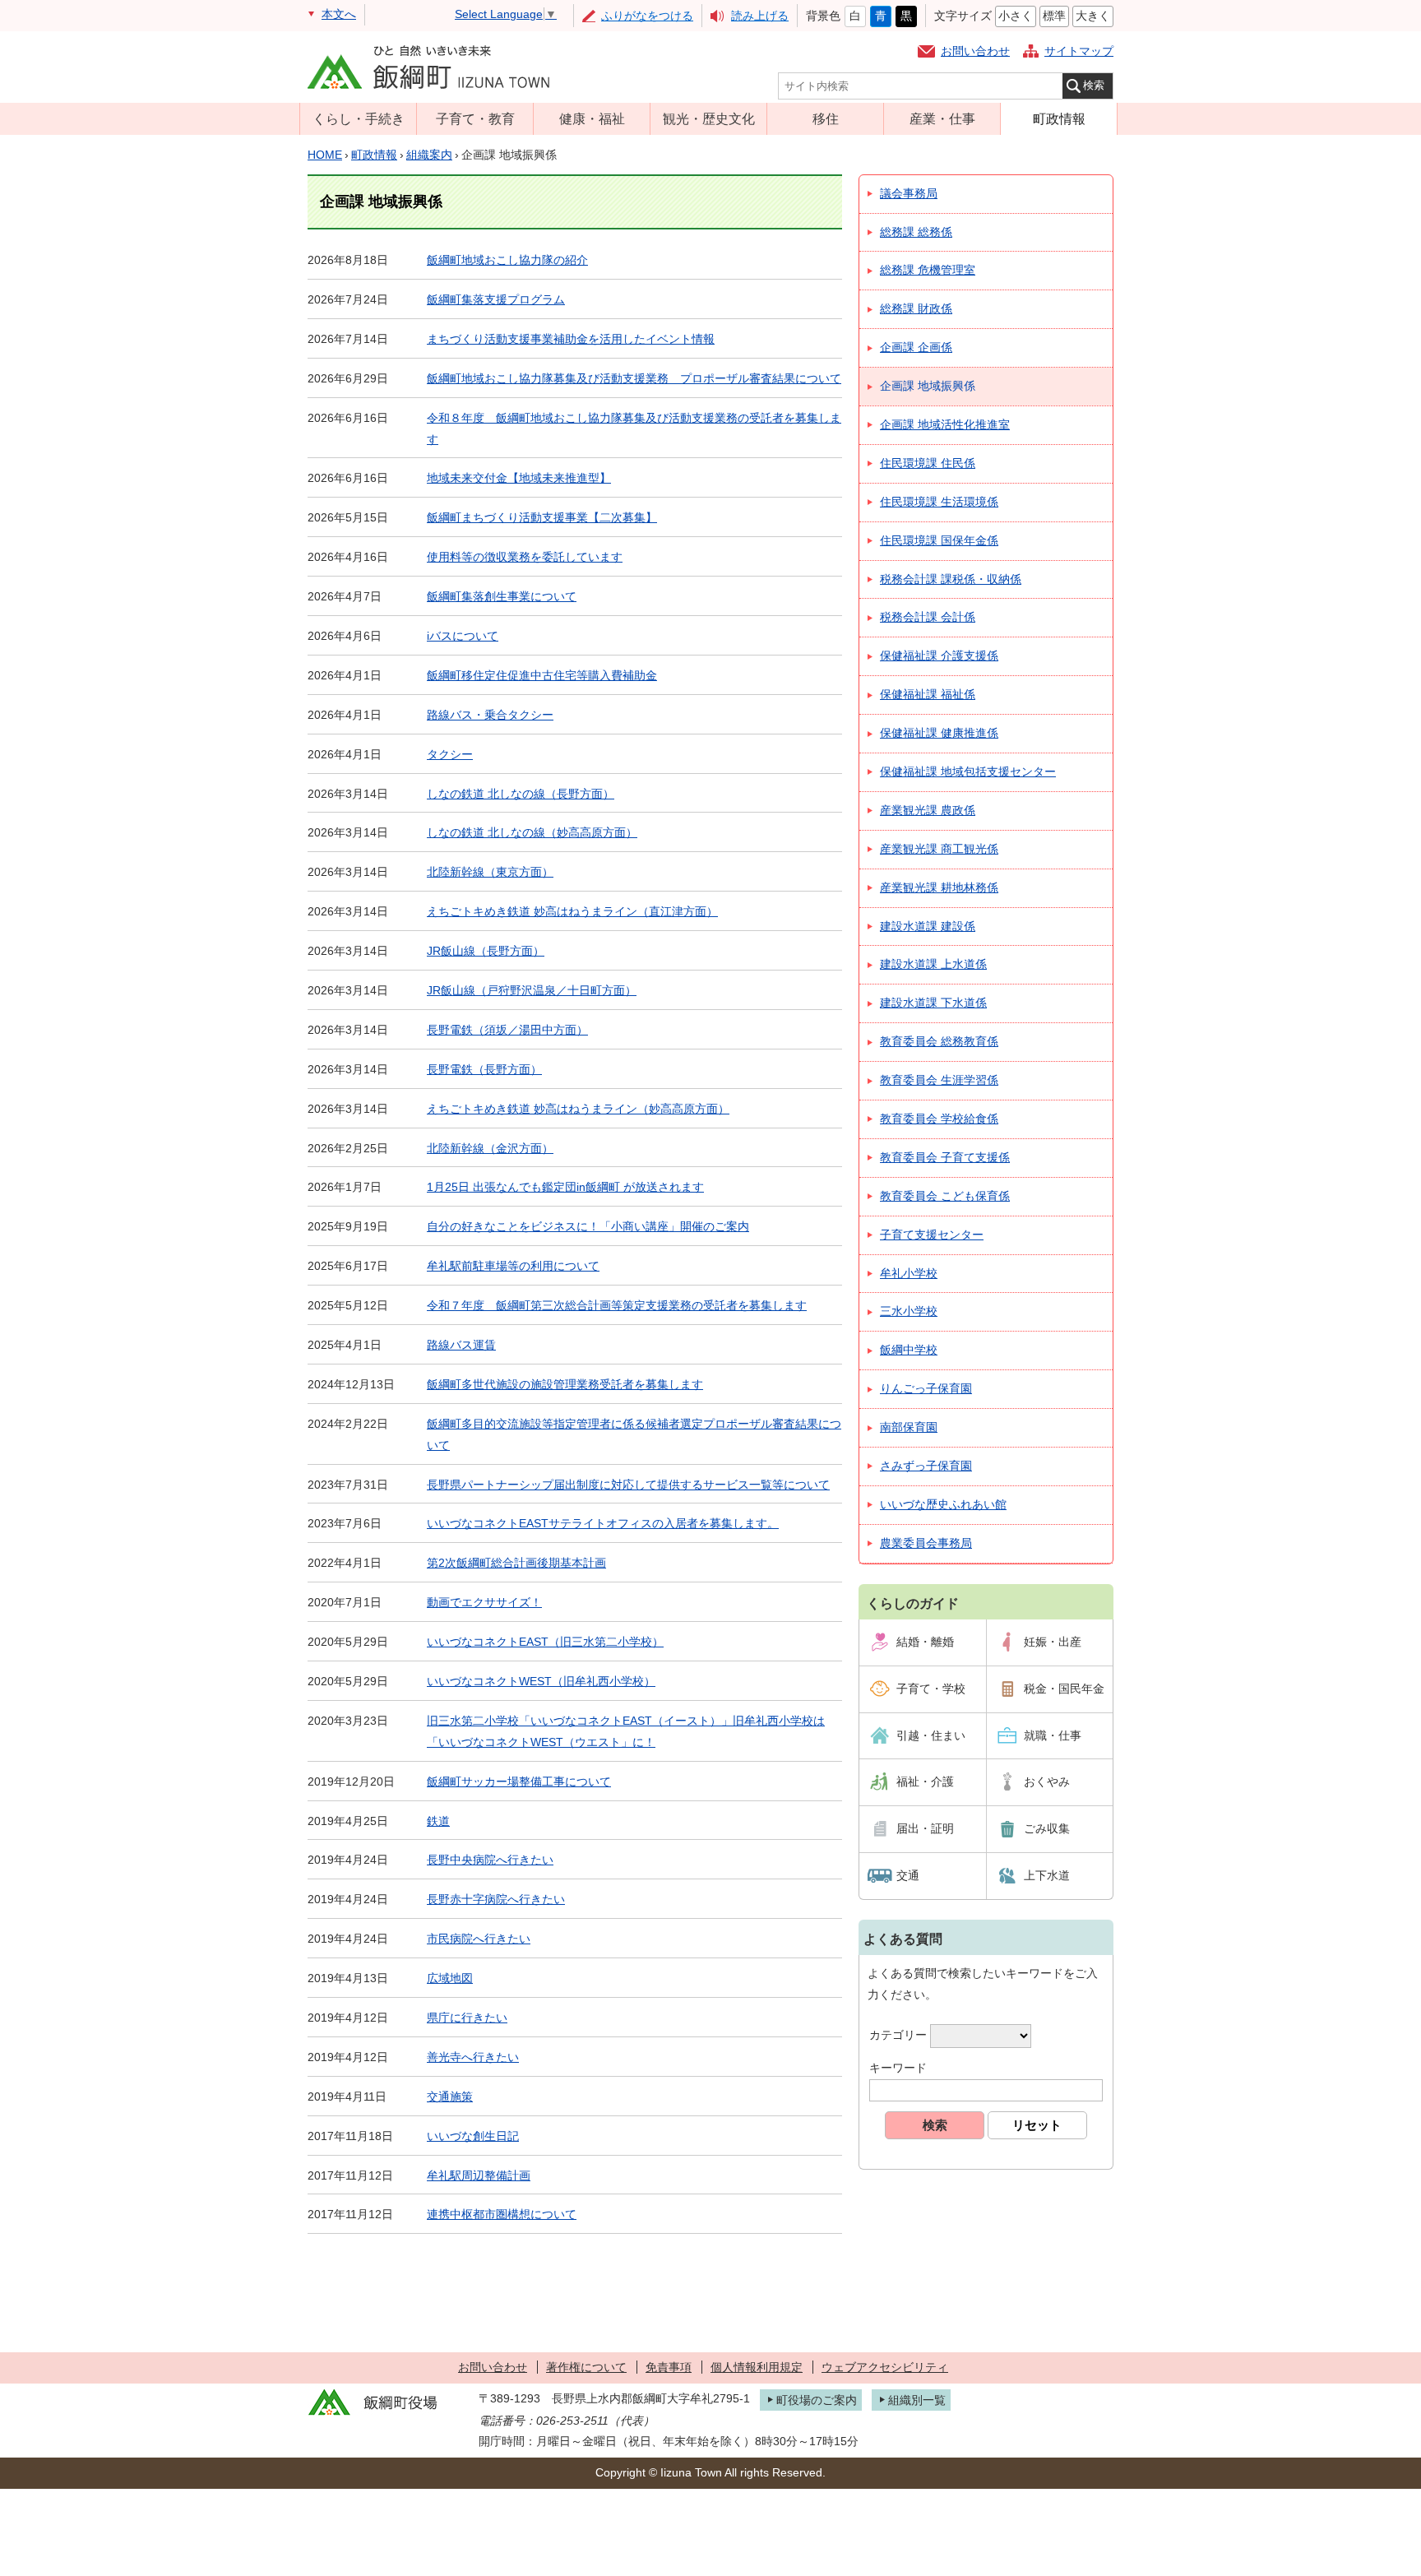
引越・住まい (931, 1735)
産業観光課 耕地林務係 (939, 887)
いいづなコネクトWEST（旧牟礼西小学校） (541, 1681)
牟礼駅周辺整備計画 (479, 2175)
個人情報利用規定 (757, 2367)
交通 (908, 1875)
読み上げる (760, 16)
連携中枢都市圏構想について (502, 2214)
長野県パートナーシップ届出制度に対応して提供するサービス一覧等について (628, 1485)
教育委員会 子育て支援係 (945, 1157)
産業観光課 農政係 (928, 810)
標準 (1054, 16)
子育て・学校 (931, 1689)
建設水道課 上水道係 (933, 964)
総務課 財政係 (916, 308)
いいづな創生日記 (473, 2136)
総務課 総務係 (916, 232)
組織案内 (429, 155)
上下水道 (1047, 1875)
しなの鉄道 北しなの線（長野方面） (521, 794)
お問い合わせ (975, 51)
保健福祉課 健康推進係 (939, 733)
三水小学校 (909, 1311)
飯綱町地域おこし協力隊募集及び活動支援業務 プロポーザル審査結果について (634, 378)
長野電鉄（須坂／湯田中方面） (507, 1030)
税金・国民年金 (1064, 1689)
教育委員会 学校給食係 (939, 1119)
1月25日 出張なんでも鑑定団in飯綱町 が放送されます (565, 1187)
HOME (325, 155)
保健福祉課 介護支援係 (939, 656)
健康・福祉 (592, 118)
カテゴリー (898, 2035)
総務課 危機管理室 (928, 270)
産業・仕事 (942, 118)
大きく (1093, 16)
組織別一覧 (917, 2400)
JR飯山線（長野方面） (486, 951)
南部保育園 (909, 1427)
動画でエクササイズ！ (484, 1602)
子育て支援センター (932, 1235)
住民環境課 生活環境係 (939, 502)
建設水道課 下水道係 (933, 1003)
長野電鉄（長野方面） (484, 1069)
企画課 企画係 (916, 347)
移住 (826, 118)
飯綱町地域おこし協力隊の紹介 (507, 260)
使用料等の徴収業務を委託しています (525, 557)
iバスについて (463, 636)
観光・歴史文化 (709, 118)
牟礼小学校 (909, 1273)
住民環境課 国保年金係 (939, 540)
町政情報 (1059, 118)
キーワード (898, 2068)
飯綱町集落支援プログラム (496, 299)
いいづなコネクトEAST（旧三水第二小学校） (545, 1642)
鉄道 (438, 1821)
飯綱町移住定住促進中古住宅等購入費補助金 (542, 675)
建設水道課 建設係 (928, 926)
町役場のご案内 (817, 2400)
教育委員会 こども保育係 (945, 1196)
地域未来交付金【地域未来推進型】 (519, 478)
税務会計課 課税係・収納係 (951, 579)
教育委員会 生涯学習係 (939, 1080)
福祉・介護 (925, 1781)
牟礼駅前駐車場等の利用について (513, 1266)
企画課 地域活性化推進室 (945, 424)
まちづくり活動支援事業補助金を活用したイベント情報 (571, 339)
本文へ (339, 14)
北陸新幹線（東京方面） (490, 872)
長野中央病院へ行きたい (490, 1860)
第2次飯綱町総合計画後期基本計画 (516, 1563)
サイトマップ (1079, 51)
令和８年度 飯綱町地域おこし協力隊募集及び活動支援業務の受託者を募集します (634, 429)
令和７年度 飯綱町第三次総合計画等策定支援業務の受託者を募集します (617, 1305)
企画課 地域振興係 (928, 386)
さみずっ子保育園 (926, 1466)
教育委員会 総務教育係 (939, 1041)
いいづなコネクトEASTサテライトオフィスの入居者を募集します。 (603, 1523)
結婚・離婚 (925, 1642)
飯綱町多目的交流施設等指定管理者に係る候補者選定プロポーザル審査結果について (634, 1434)
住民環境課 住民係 (928, 463)
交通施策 (450, 2096)
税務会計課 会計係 (928, 617)
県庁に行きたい (467, 2018)
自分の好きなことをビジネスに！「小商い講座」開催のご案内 (588, 1226)
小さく (1016, 16)
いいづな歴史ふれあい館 (943, 1504)
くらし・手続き (359, 118)
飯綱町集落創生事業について (502, 596)
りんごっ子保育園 (926, 1388)
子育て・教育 (475, 118)
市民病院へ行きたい (479, 1939)
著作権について (586, 2367)
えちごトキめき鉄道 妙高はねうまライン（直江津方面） (572, 911)
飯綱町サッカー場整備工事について (519, 1781)
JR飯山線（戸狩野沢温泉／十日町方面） (532, 990)
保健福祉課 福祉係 (928, 694)
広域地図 (450, 1978)
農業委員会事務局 (926, 1543)
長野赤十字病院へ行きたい (496, 1899)
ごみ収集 (1047, 1828)
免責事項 (669, 2367)
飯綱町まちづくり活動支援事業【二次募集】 (542, 517)
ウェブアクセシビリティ (885, 2367)
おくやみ (1047, 1781)
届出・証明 (925, 1828)
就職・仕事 (1053, 1735)
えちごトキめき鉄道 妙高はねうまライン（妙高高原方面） (578, 1109)
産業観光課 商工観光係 (939, 849)
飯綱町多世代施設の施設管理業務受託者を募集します (565, 1384)
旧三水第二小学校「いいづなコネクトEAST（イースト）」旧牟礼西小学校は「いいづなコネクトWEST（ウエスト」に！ (626, 1731)
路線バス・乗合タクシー (490, 715)
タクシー (450, 754)
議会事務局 (909, 193)
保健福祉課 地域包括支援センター (968, 771)
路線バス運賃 (461, 1345)
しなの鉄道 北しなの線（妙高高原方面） (532, 832)
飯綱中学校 (909, 1350)
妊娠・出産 (1053, 1642)
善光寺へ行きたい (473, 2057)
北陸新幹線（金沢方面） (490, 1148)
